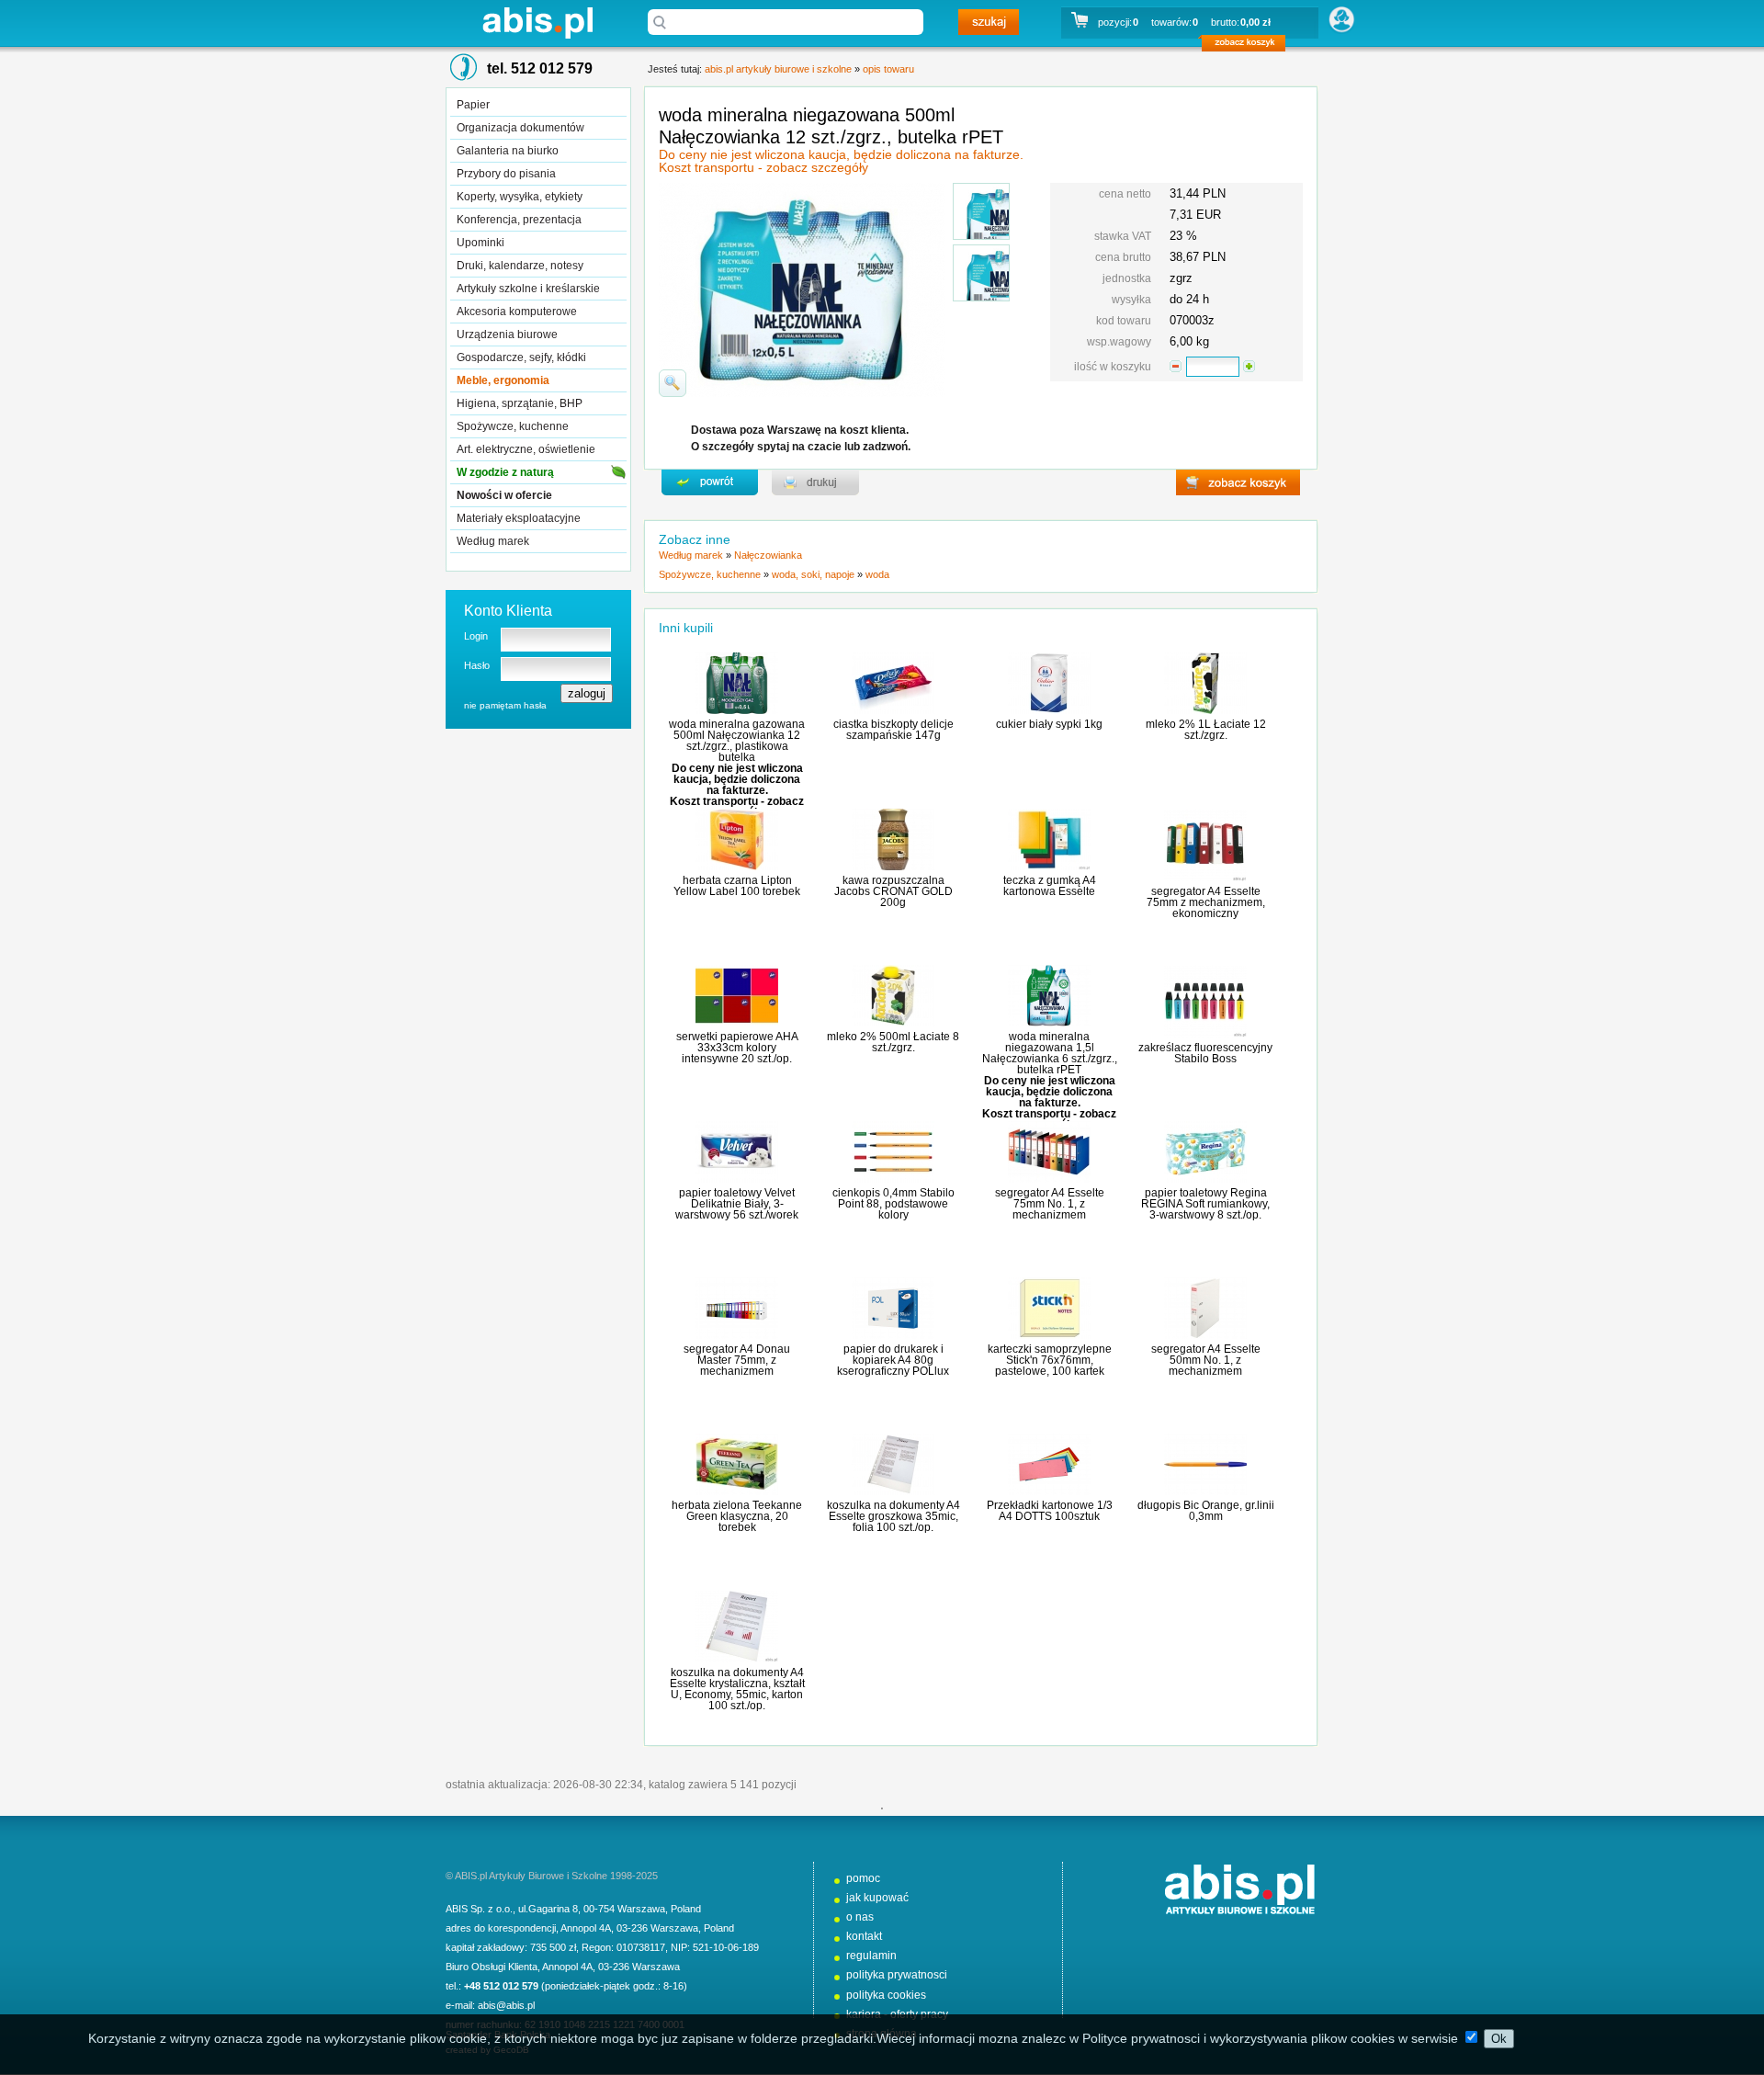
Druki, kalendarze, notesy (520, 266)
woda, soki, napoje (813, 574)
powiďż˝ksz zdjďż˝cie (673, 383)
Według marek (493, 541)
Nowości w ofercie (504, 495)
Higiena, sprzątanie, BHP (520, 403)
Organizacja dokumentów (520, 128)
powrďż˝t (710, 482)
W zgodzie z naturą (505, 472)
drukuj (815, 482)
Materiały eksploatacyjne (519, 518)
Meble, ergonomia (503, 380)
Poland (686, 1909)
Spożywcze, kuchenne (513, 426)
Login (476, 636)
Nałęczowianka (768, 555)
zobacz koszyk (1249, 46)
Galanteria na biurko (508, 151)
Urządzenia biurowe (507, 334)
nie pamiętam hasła (505, 705)
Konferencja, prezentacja (519, 220)
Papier (473, 105)
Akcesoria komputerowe (517, 312)
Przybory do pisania (506, 174)
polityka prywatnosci (897, 1975)
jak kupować (877, 1898)
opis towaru (888, 69)
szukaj (989, 22)
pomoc (863, 1878)
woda (877, 574)
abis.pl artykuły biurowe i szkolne (537, 23)
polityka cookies (886, 1995)
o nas (860, 1917)
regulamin (871, 1956)
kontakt (864, 1936)
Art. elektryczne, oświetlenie (526, 449)
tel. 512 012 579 (540, 68)
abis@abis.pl (506, 2005)
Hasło (477, 665)
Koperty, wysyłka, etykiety (520, 197)
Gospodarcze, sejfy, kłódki (521, 357)
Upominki (481, 243)
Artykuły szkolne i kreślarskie (528, 289)
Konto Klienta (508, 611)
